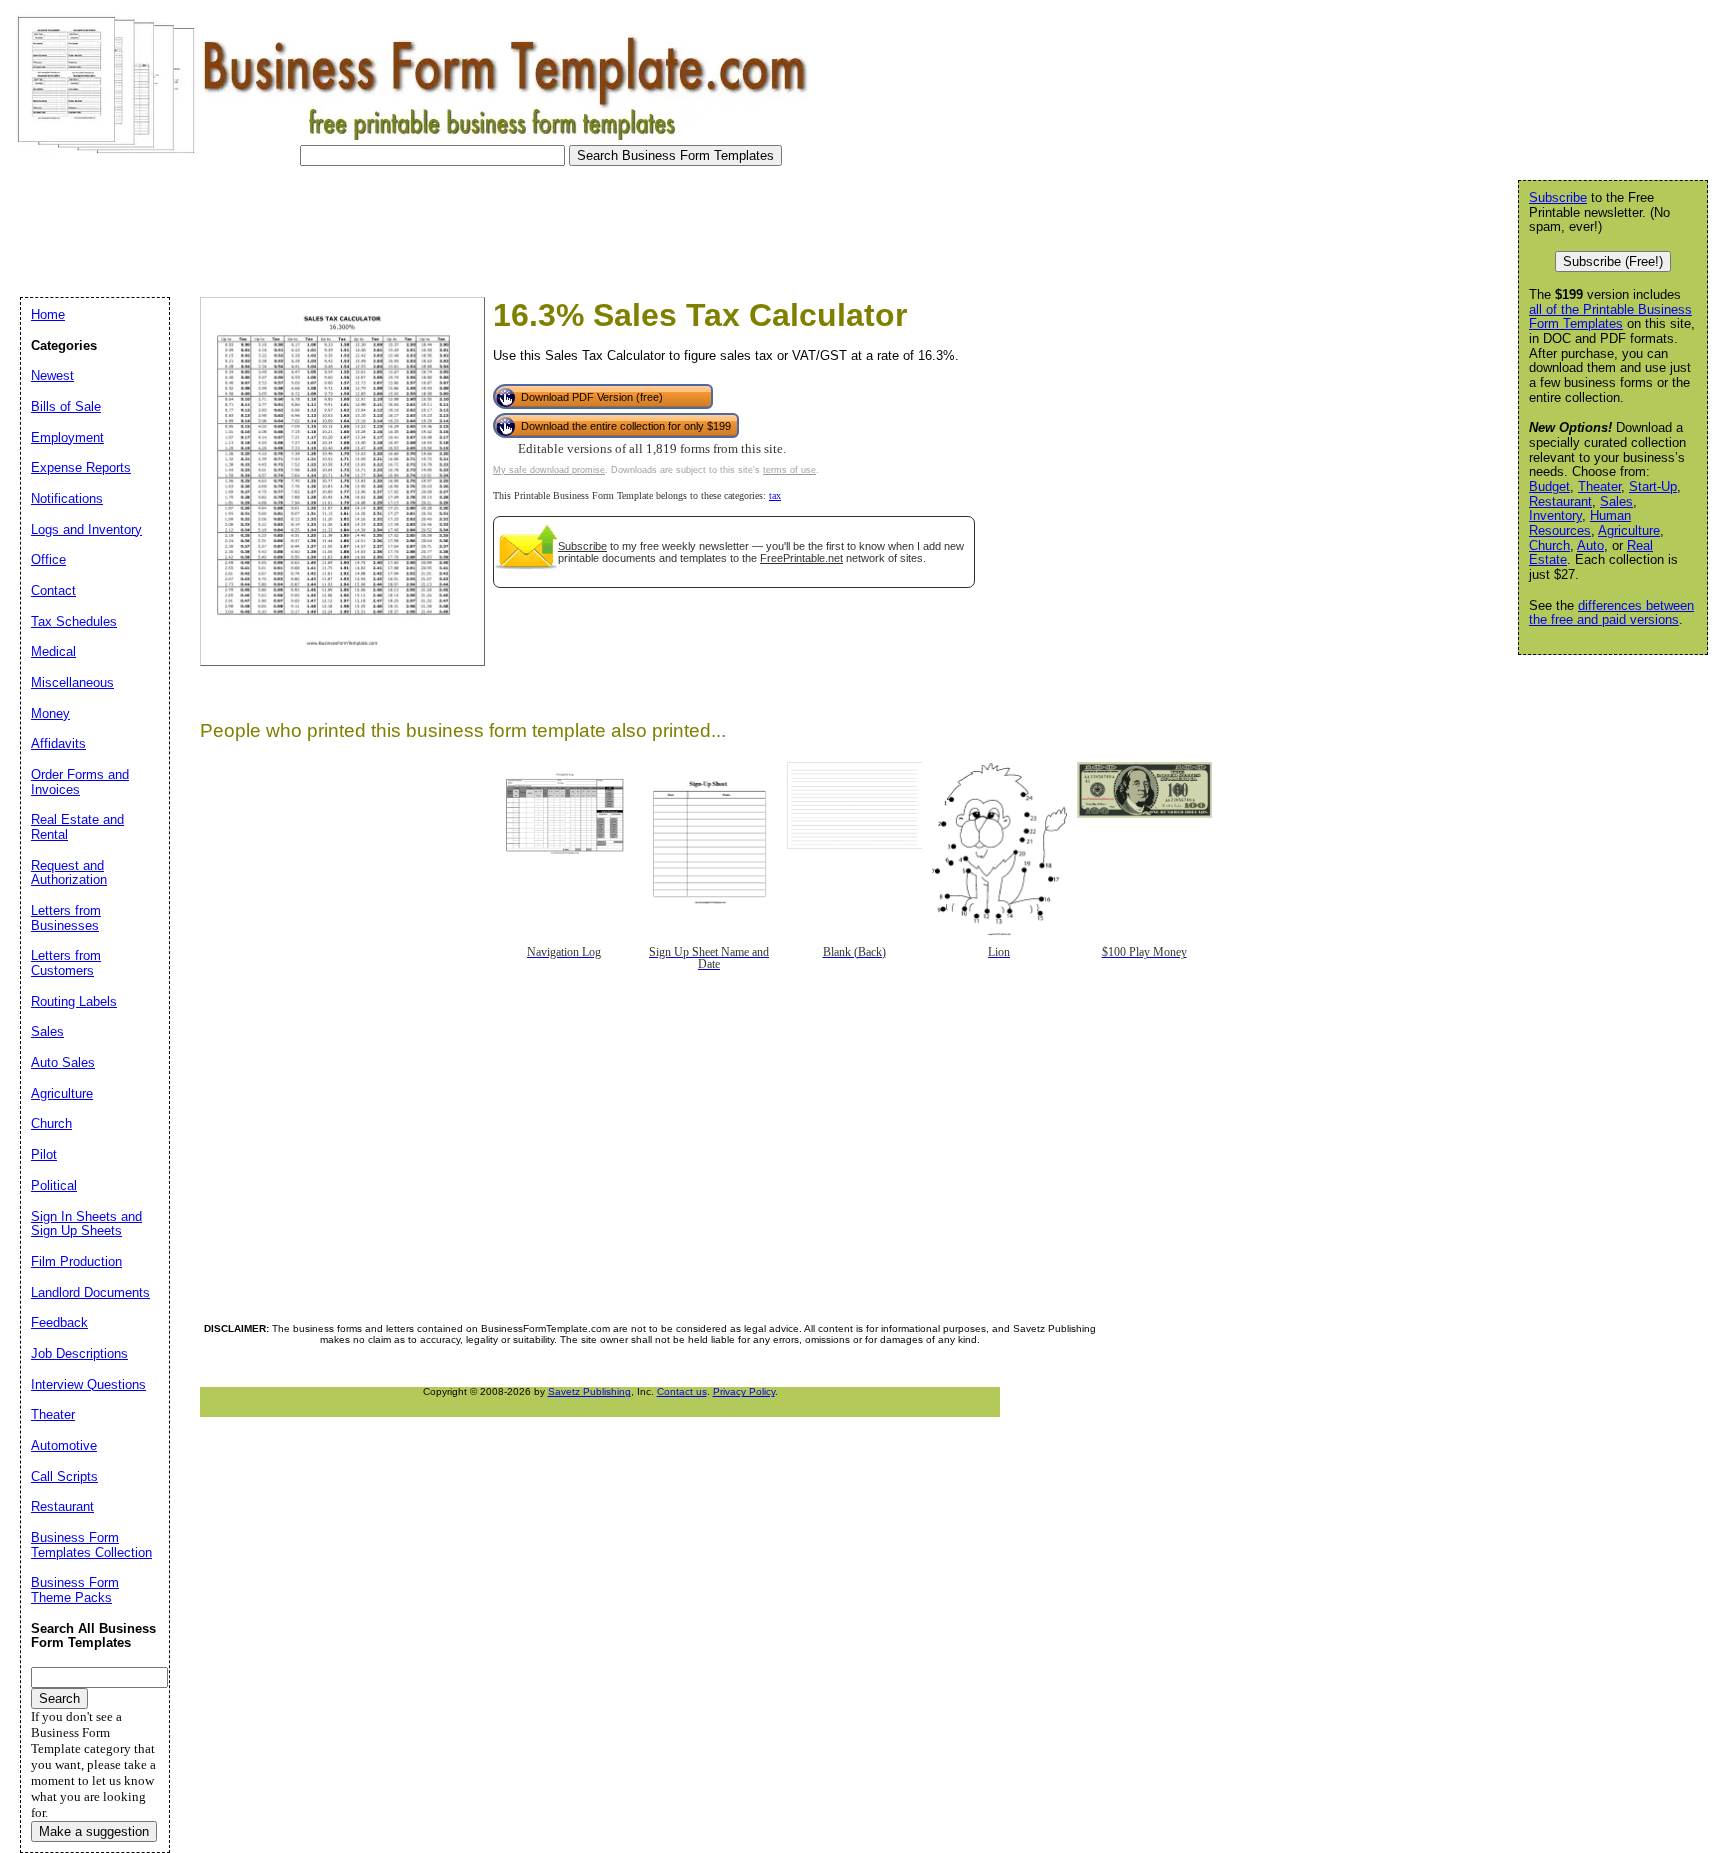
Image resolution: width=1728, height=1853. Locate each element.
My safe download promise (549, 470)
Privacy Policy (744, 1391)
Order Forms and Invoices (80, 782)
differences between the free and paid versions (1611, 613)
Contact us (682, 1391)
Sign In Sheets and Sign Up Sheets (86, 1224)
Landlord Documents (90, 1292)
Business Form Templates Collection (91, 1545)
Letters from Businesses (66, 918)
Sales (1616, 501)
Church (1549, 545)
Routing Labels (74, 1001)
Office (48, 559)
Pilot (44, 1154)
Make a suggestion (94, 1831)
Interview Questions (88, 1384)
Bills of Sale (66, 406)
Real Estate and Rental (77, 827)
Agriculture (1629, 530)
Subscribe (582, 546)
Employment (67, 437)
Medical (53, 651)
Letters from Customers (66, 963)
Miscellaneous (72, 682)
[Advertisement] (374, 226)
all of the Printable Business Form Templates (1610, 317)
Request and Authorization (69, 873)
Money (50, 713)
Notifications (67, 498)
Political (54, 1185)
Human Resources (1580, 523)
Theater (1599, 486)
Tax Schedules (74, 621)
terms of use (789, 470)
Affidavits (58, 743)
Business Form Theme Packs (75, 1590)
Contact (53, 590)
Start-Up (1653, 486)
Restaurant (1560, 501)
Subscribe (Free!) (1613, 261)
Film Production (76, 1261)
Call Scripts (64, 1476)
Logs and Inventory (86, 529)
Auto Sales (63, 1062)
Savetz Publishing (589, 1391)
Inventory (1555, 515)
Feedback (59, 1322)
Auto (1590, 545)
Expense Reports (81, 467)
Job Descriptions (79, 1353)
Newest (52, 375)
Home (48, 314)
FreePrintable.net (801, 558)
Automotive (64, 1445)
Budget (1549, 486)
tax (775, 495)
